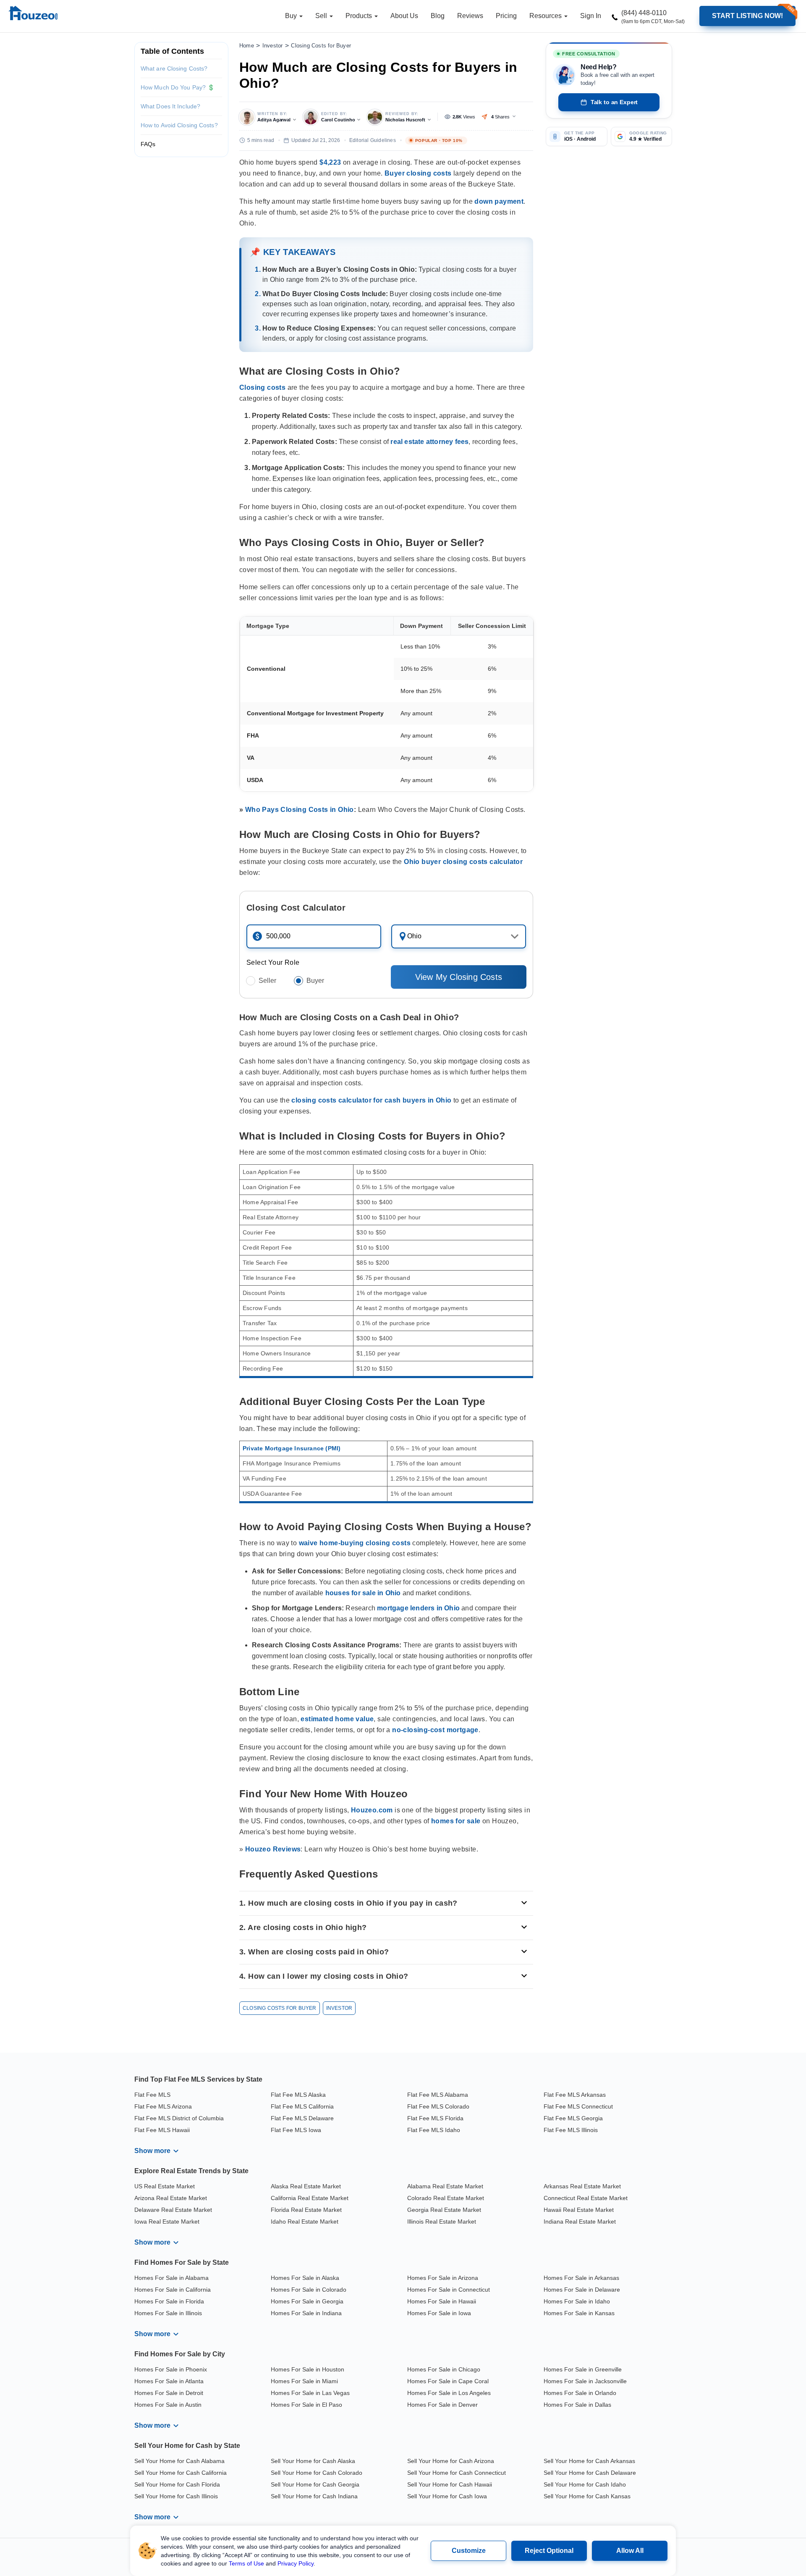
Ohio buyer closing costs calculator (463, 862)
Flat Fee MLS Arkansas (575, 2095)
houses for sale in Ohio (363, 1593)
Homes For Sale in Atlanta (169, 2381)
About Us (404, 16)
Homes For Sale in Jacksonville (585, 2381)
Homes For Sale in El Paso (306, 2405)
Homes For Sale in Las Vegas (310, 2393)
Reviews (470, 16)
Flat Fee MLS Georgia (573, 2118)
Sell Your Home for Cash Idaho (585, 2484)
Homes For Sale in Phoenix (171, 2369)
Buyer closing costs (418, 173)
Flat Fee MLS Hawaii (162, 2130)
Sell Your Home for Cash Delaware (590, 2473)
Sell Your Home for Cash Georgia (315, 2484)
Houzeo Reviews (273, 1849)
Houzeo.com (372, 1810)
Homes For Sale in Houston (307, 2369)
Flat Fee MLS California (302, 2106)
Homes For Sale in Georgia (307, 2301)
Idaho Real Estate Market (305, 2222)
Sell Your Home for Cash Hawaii (450, 2484)
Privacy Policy (296, 2563)
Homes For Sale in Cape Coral (448, 2381)
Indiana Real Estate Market (580, 2222)
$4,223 (330, 162)
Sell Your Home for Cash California (181, 2473)
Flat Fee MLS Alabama (438, 2095)
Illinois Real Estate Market (442, 2222)
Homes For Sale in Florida (169, 2301)
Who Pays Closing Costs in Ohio (300, 810)
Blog (438, 16)
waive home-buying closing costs (355, 1543)
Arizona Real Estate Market (171, 2198)
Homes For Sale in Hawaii (442, 2301)
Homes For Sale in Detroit (169, 2393)
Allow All (630, 2551)
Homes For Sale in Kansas (579, 2313)
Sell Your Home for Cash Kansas (587, 2496)
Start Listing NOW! (747, 16)
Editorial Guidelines (373, 140)
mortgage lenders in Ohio (418, 1608)
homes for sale (456, 1821)
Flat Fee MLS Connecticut (578, 2106)
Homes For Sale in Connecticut (449, 2290)
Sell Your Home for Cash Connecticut (457, 2473)
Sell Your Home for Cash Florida (177, 2484)
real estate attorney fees (429, 442)
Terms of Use (246, 2563)
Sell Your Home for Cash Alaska (313, 2461)
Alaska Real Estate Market (306, 2186)
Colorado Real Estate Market (446, 2198)
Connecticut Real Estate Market (586, 2198)
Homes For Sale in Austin (168, 2405)
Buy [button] (292, 16)
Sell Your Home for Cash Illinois (176, 2496)
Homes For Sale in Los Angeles (449, 2393)
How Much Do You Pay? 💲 (178, 87)
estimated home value (337, 1719)
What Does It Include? (170, 106)
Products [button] (360, 16)
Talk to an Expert (614, 102)
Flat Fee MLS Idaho (434, 2130)
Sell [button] (322, 16)
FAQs (148, 144)
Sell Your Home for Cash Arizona (451, 2461)
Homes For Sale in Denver (442, 2405)
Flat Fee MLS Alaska (298, 2095)
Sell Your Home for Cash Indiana (314, 2496)
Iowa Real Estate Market (167, 2222)
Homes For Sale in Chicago (444, 2369)
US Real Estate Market (165, 2186)
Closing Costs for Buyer (321, 46)
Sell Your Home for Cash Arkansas (589, 2461)
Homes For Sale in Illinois (168, 2313)
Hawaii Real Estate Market (579, 2210)
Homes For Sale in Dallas (577, 2405)
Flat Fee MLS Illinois (571, 2130)
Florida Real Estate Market (306, 2210)
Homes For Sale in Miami (304, 2381)
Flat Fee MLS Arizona (163, 2106)
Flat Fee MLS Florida (435, 2118)
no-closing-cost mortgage (435, 1730)
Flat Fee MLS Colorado (438, 2106)
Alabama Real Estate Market (445, 2186)
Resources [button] (546, 16)
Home (247, 46)
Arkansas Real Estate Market (582, 2186)
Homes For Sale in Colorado (309, 2290)
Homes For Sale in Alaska (305, 2278)
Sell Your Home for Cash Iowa (447, 2496)
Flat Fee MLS (152, 2095)
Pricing (506, 16)
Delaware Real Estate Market (173, 2210)
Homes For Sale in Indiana (306, 2313)
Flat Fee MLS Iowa (296, 2130)
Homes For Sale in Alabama (171, 2278)
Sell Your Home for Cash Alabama (179, 2461)
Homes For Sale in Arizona (443, 2278)
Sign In (591, 16)
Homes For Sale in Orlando (580, 2393)
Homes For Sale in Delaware (582, 2290)
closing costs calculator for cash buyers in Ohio (371, 1100)
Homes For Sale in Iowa (439, 2313)
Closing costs (262, 387)
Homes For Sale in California (173, 2290)
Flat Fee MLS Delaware (302, 2118)
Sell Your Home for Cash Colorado (317, 2473)
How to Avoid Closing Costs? (179, 125)
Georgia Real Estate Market (444, 2210)
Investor (273, 46)
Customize (469, 2551)
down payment (499, 201)
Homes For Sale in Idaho (577, 2301)
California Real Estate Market (310, 2198)
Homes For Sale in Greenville (583, 2369)
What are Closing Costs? (174, 68)
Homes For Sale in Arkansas (581, 2278)
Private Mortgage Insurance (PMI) (292, 1448)
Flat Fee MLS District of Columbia (179, 2118)
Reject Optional (549, 2551)
